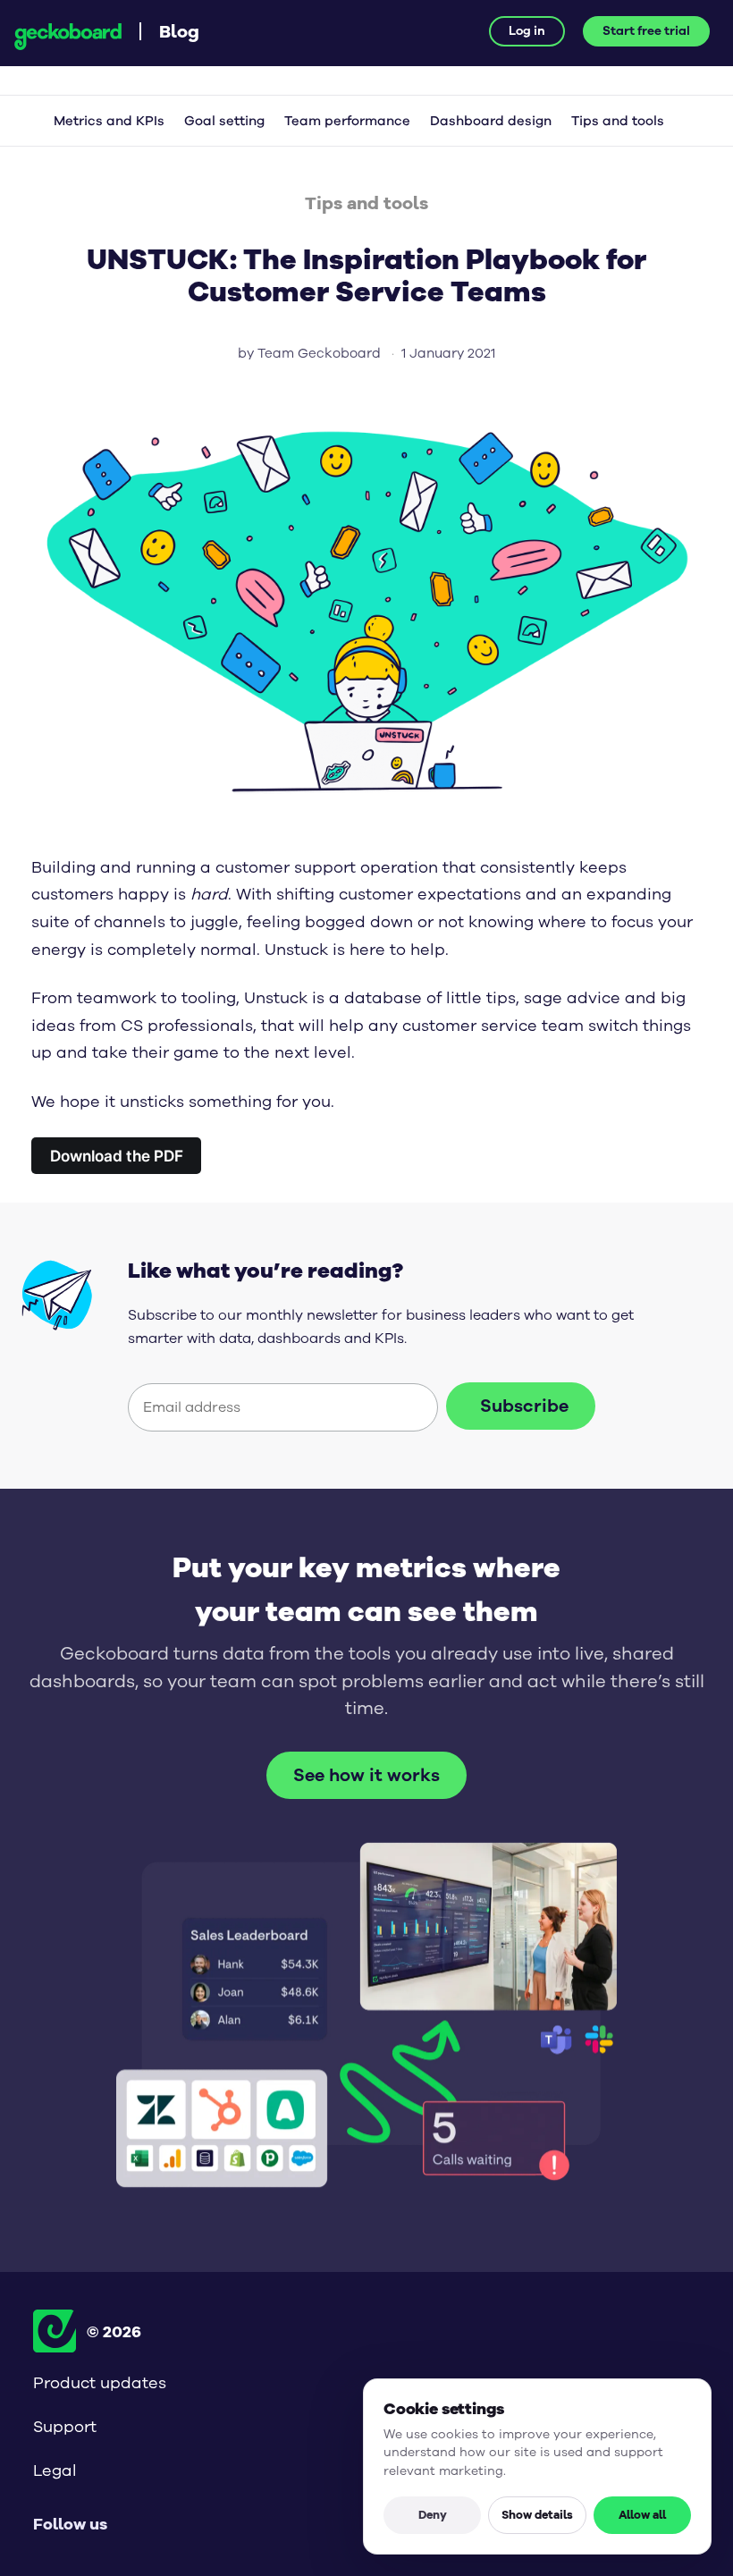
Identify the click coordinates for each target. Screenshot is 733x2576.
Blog (179, 31)
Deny (433, 2514)
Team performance (347, 121)
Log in (527, 31)
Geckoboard (68, 37)
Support (65, 2427)
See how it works (366, 1775)
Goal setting (224, 121)
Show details (537, 2514)
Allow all (642, 2514)
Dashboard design (491, 121)
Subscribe (524, 1406)
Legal (55, 2470)
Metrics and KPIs (109, 121)
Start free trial (646, 31)
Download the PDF (117, 1156)
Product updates (100, 2383)
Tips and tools (618, 121)
